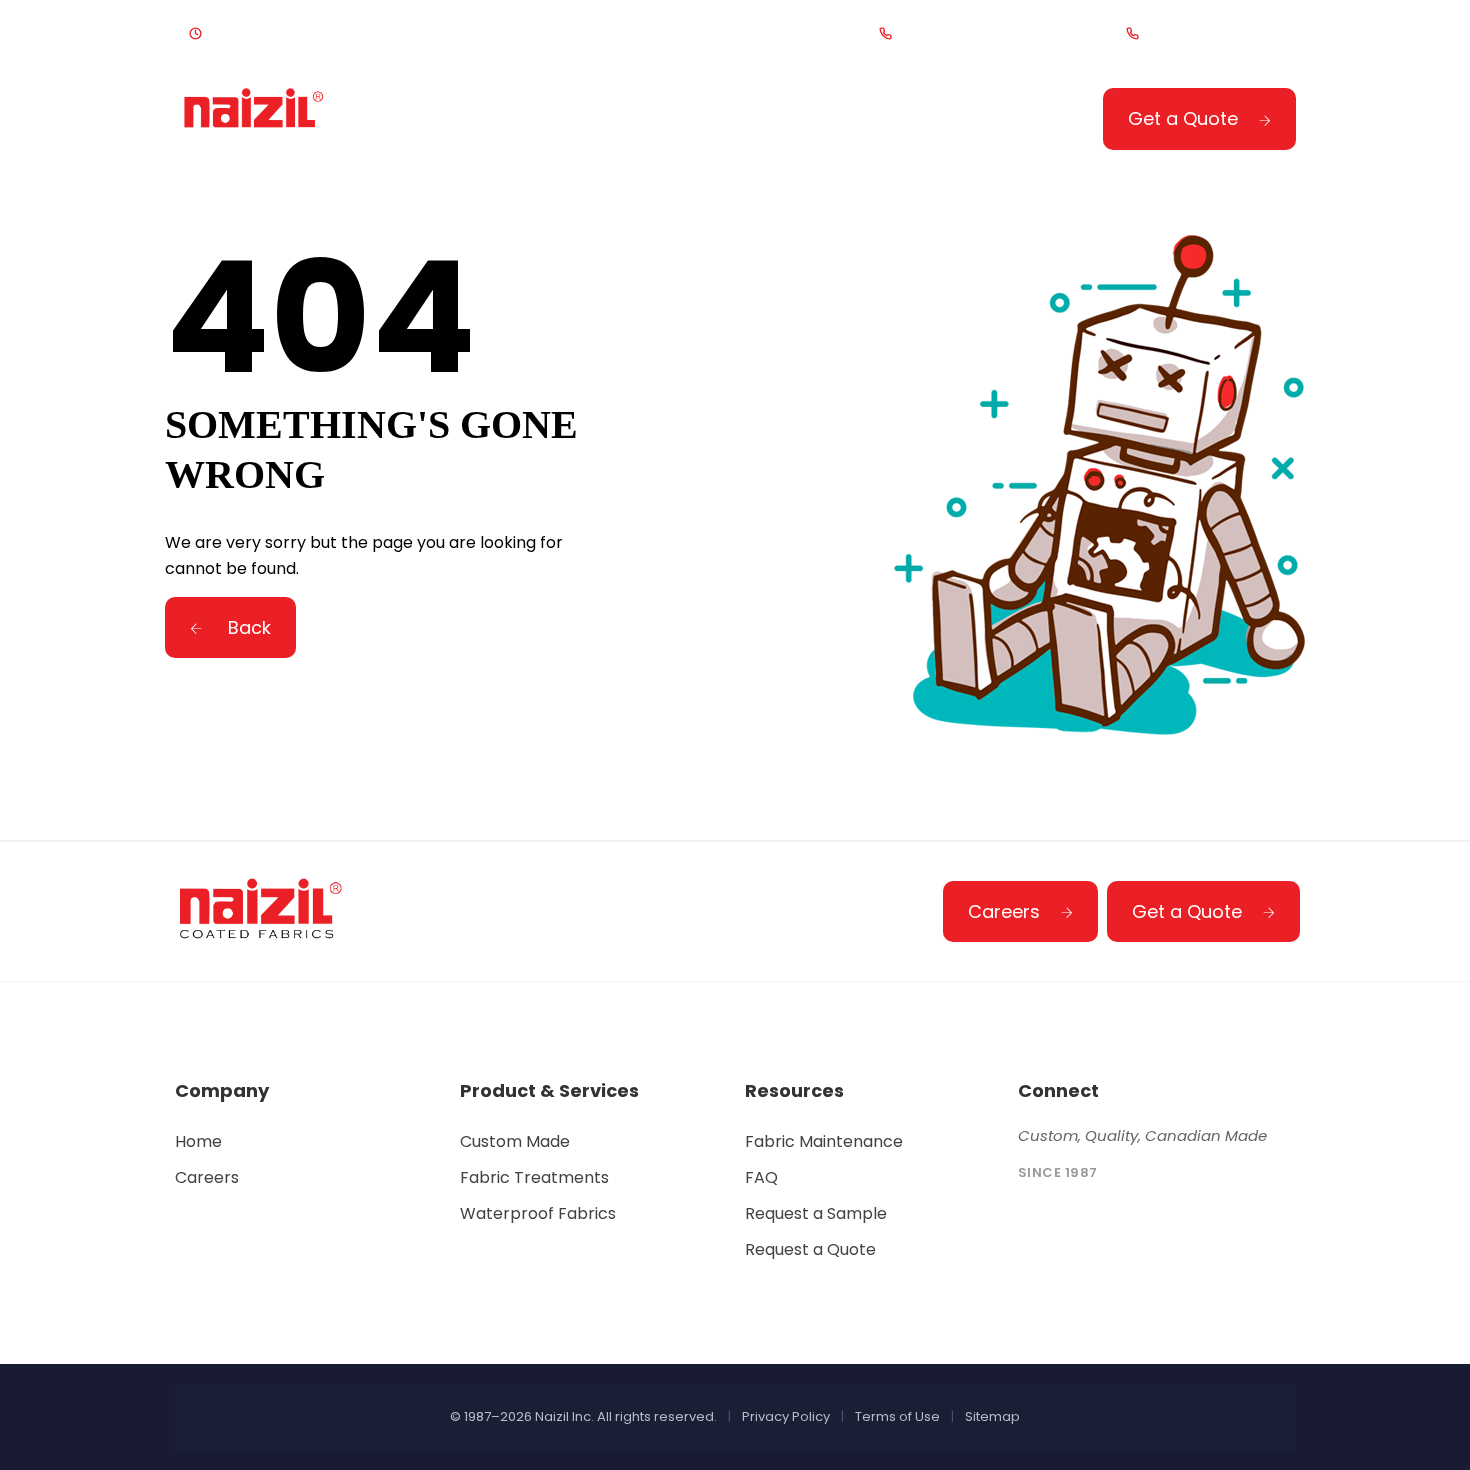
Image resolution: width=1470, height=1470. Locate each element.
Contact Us (916, 121)
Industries (734, 121)
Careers (1004, 911)
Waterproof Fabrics (538, 1213)
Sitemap (992, 1416)
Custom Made (515, 1141)
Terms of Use (897, 1416)
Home (425, 121)
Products (561, 121)
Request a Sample (816, 1213)
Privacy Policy (786, 1416)
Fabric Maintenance (824, 1141)
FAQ (761, 1177)
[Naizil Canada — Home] (255, 117)
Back (247, 627)
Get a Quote (1183, 118)
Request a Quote (810, 1249)
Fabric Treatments (534, 1177)
